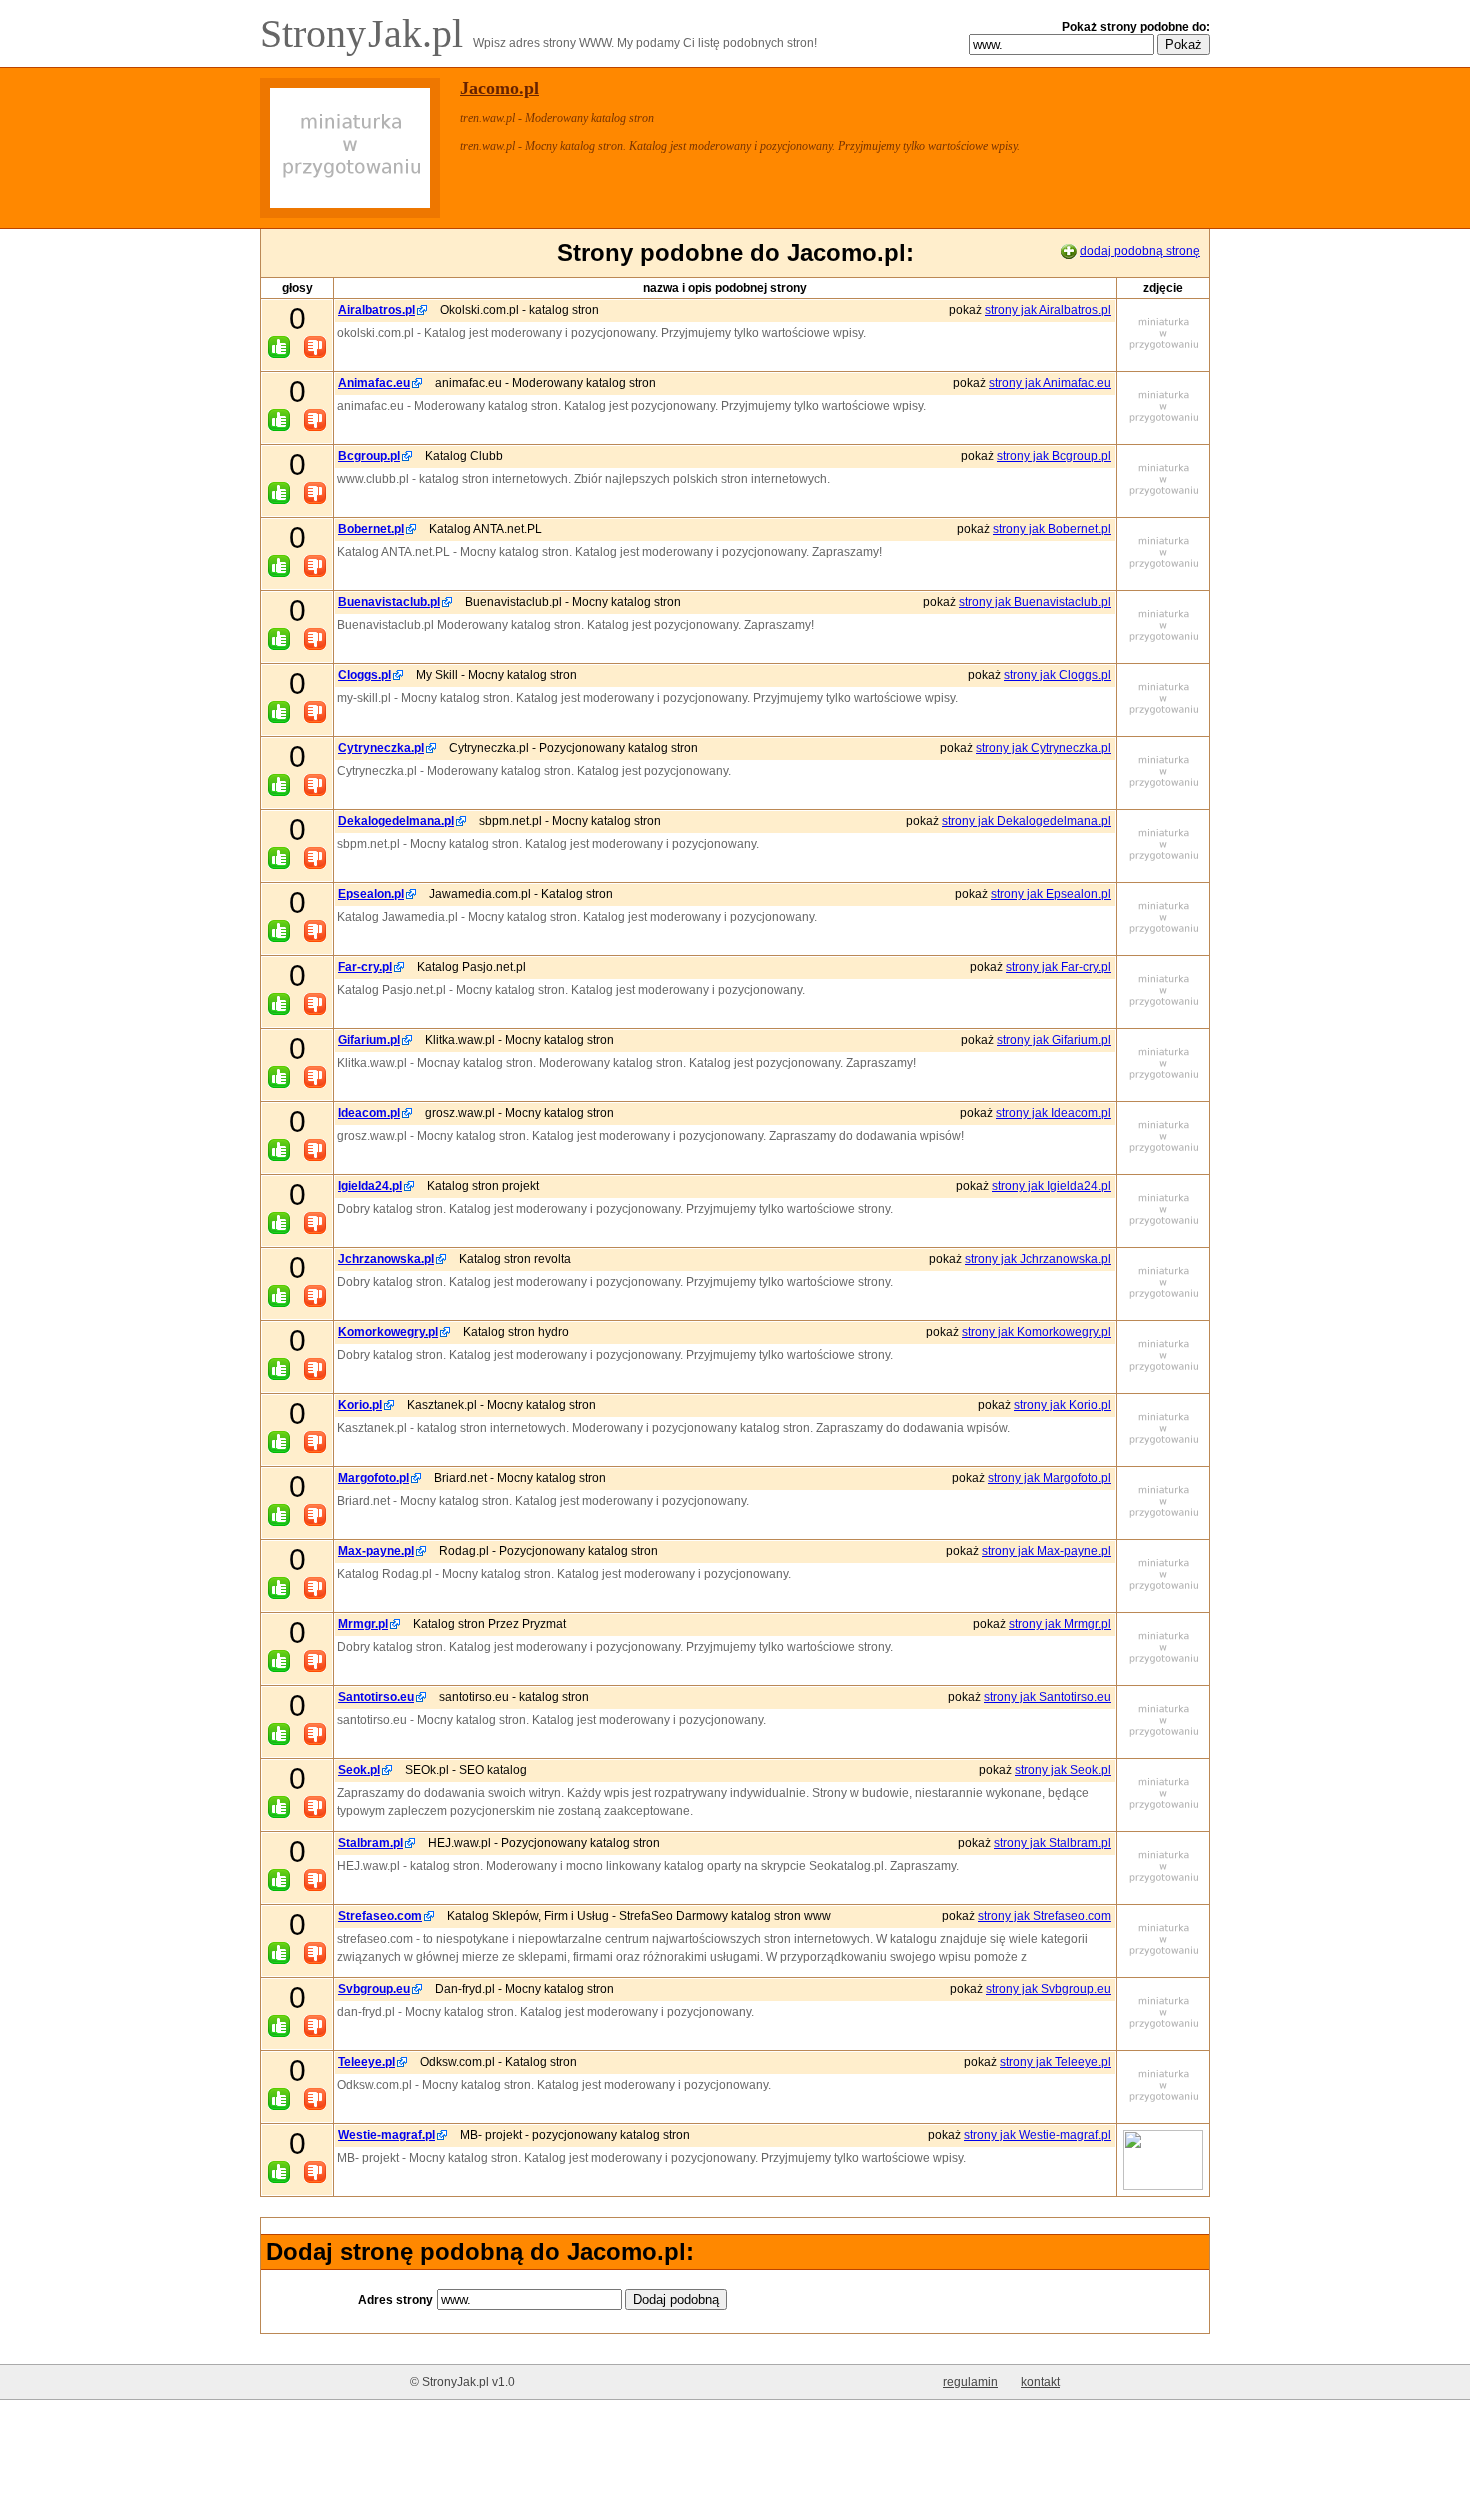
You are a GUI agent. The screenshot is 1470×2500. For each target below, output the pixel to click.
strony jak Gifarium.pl (1054, 1040)
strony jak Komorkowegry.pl (1036, 1332)
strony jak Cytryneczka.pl (1043, 748)
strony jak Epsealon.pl (1051, 894)
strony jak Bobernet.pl (1052, 529)
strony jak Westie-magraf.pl (1037, 2135)
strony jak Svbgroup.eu (1048, 1989)
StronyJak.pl (366, 33)
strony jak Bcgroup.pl (1054, 456)
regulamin (970, 2382)
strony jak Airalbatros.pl (1048, 310)
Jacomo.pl (499, 88)
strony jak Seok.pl (1063, 1770)
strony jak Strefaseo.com (1044, 1916)
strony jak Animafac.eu (1050, 383)
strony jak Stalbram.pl (1052, 1843)
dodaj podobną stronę (1140, 251)
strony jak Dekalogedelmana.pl (1026, 821)
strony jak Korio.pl (1062, 1405)
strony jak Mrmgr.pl (1060, 1624)
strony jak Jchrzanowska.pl (1038, 1259)
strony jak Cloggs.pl (1057, 675)
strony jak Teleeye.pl (1055, 2062)
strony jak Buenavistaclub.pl (1035, 602)
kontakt (1040, 2382)
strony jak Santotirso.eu (1047, 1697)
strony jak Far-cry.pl (1058, 967)
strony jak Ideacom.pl (1053, 1113)
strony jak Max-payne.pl (1046, 1551)
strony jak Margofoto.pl (1049, 1478)
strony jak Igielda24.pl (1051, 1186)
